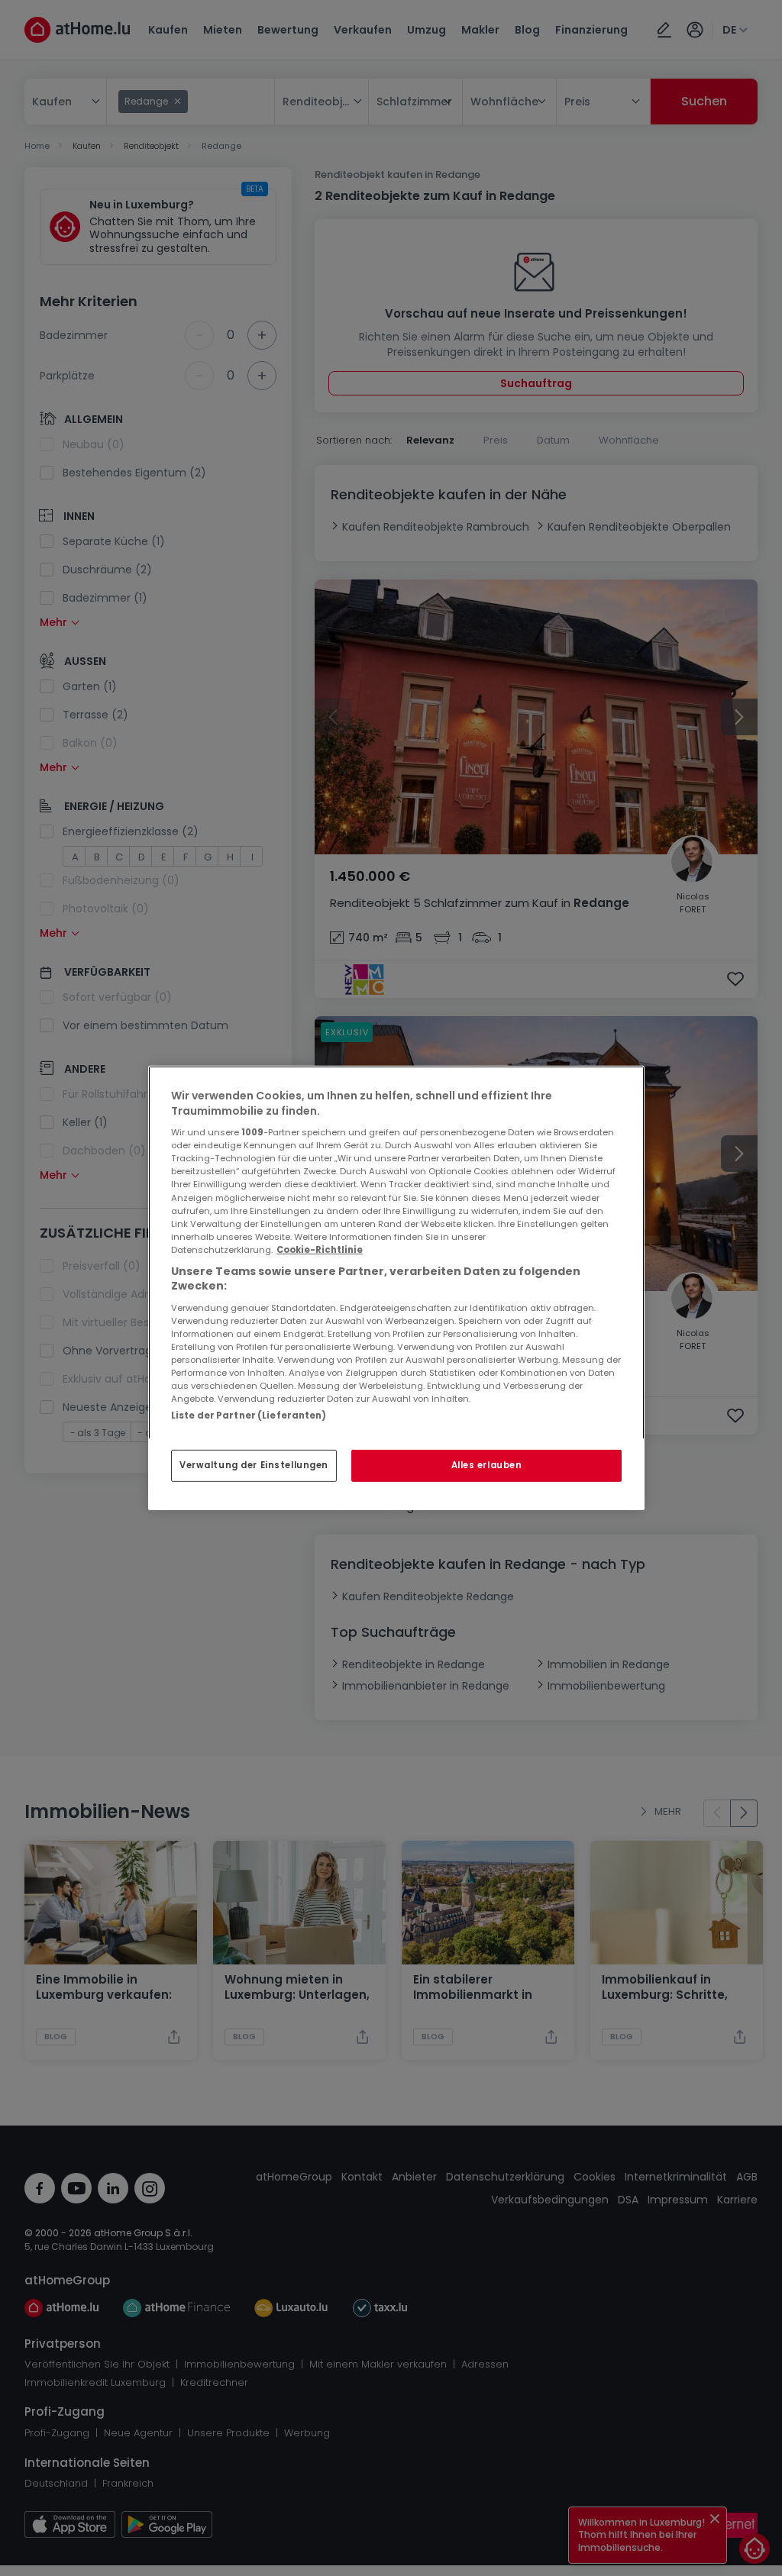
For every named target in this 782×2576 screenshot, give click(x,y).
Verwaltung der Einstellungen (254, 1465)
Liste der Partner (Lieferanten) (249, 1416)
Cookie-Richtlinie (320, 1250)
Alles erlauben (487, 1465)
